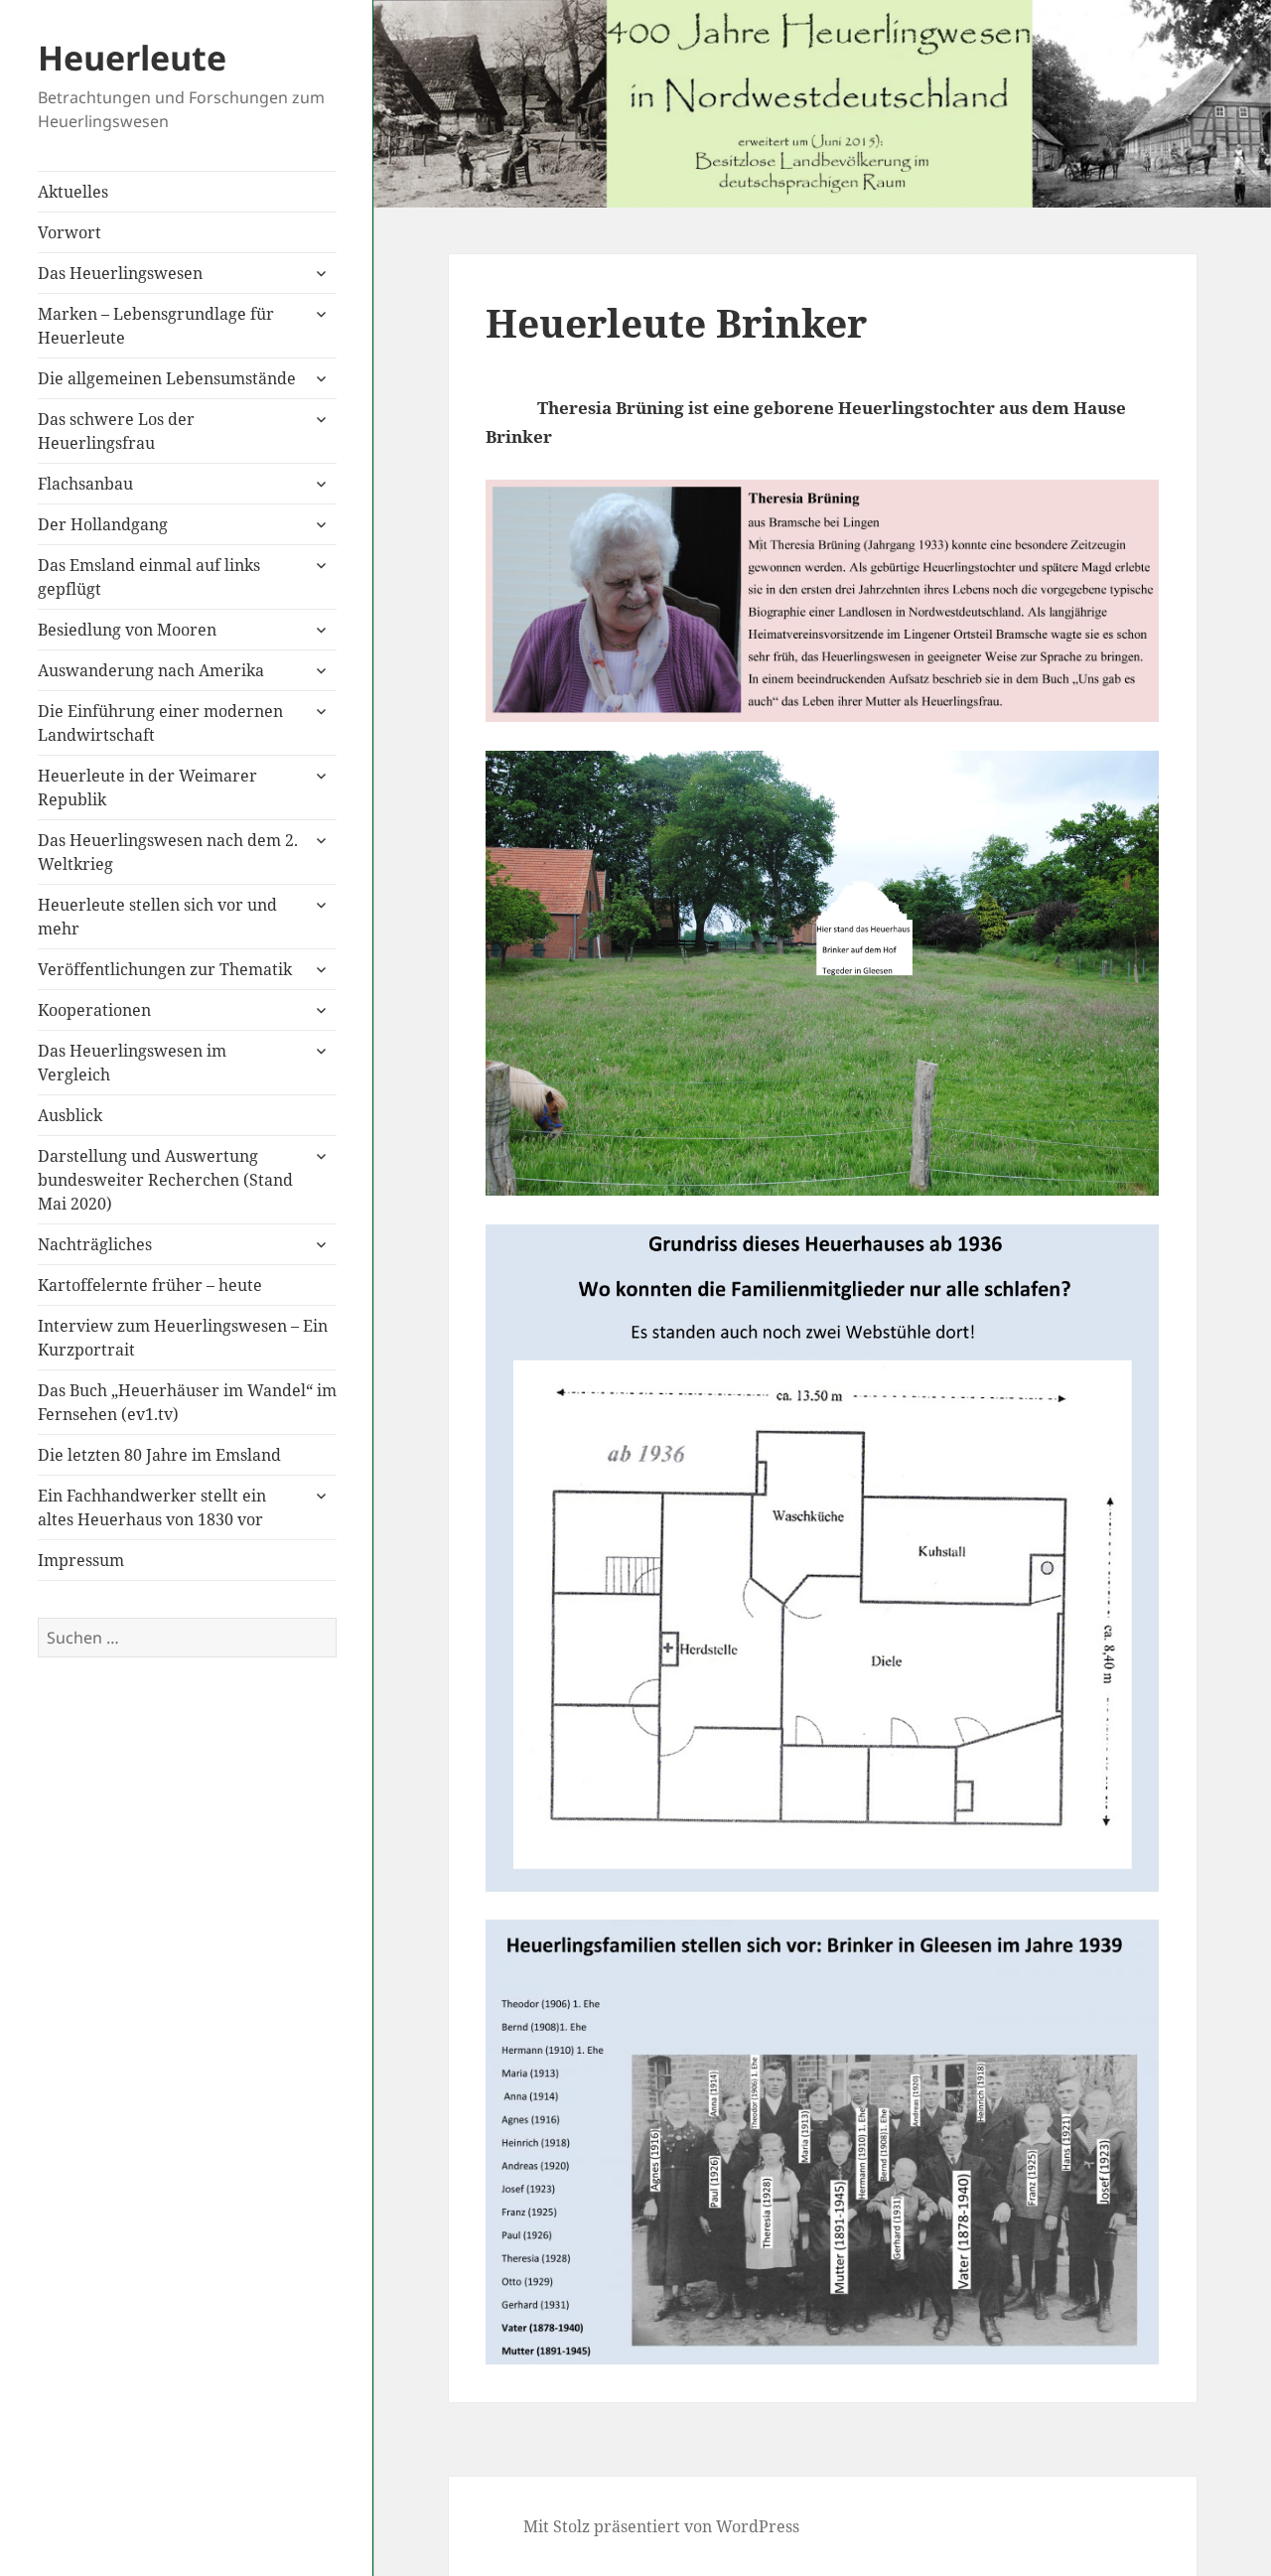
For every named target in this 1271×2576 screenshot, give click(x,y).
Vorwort (70, 232)
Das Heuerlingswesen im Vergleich (132, 1063)
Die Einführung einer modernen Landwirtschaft (160, 723)
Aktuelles (73, 192)
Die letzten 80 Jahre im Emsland (159, 1455)
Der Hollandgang (103, 524)
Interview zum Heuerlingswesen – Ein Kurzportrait (183, 1338)
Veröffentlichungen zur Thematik (165, 969)
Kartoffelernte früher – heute (150, 1285)
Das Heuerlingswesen (120, 273)
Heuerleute (132, 58)
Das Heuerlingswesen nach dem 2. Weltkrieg (168, 852)
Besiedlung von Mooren (127, 630)
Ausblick (70, 1115)
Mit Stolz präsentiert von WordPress (661, 2526)
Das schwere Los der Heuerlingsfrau (116, 431)
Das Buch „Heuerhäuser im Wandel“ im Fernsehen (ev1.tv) (187, 1402)
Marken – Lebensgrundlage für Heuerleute (156, 326)
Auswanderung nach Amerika (151, 670)
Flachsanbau (85, 484)
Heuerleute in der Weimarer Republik (147, 787)
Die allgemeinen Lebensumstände (167, 378)
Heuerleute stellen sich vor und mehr (157, 917)
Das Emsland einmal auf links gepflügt (149, 577)
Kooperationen (94, 1010)
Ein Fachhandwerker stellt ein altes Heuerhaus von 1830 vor (152, 1507)
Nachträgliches (95, 1244)
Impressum (81, 1560)
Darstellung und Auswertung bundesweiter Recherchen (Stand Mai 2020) (165, 1180)
